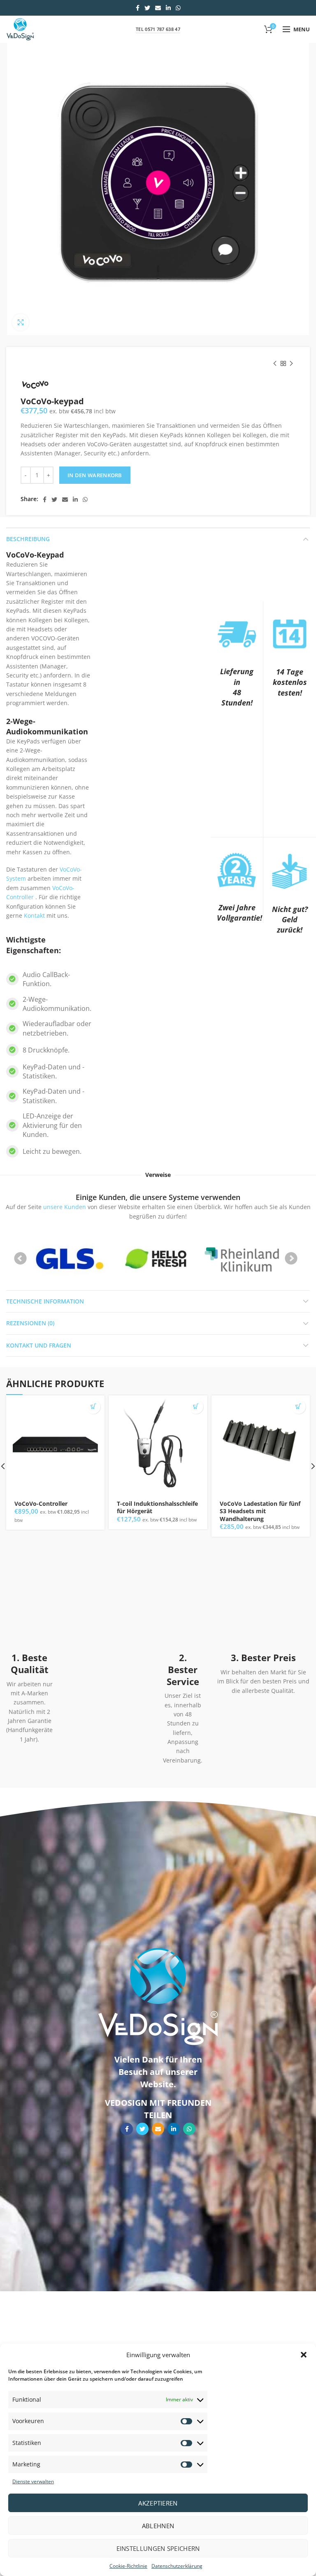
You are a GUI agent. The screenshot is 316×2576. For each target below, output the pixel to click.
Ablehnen (158, 2526)
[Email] (158, 8)
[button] (304, 2355)
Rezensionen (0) (30, 1323)
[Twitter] (147, 8)
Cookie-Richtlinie (128, 2566)
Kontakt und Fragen (39, 1345)
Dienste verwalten (33, 2481)
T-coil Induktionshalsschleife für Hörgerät (157, 1507)
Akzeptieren (158, 2503)
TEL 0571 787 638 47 (158, 29)
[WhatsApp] (178, 8)
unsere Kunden (65, 1207)
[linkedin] (168, 8)
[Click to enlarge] (21, 322)
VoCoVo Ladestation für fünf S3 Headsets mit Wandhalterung (260, 1511)
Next (291, 1259)
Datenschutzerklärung (177, 2566)
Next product (291, 363)
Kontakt (34, 915)
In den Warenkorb (95, 475)
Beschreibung (28, 539)
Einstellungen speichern (158, 2548)
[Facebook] (138, 8)
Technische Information (45, 1301)
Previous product (275, 363)
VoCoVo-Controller (41, 1504)
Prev (21, 1259)
